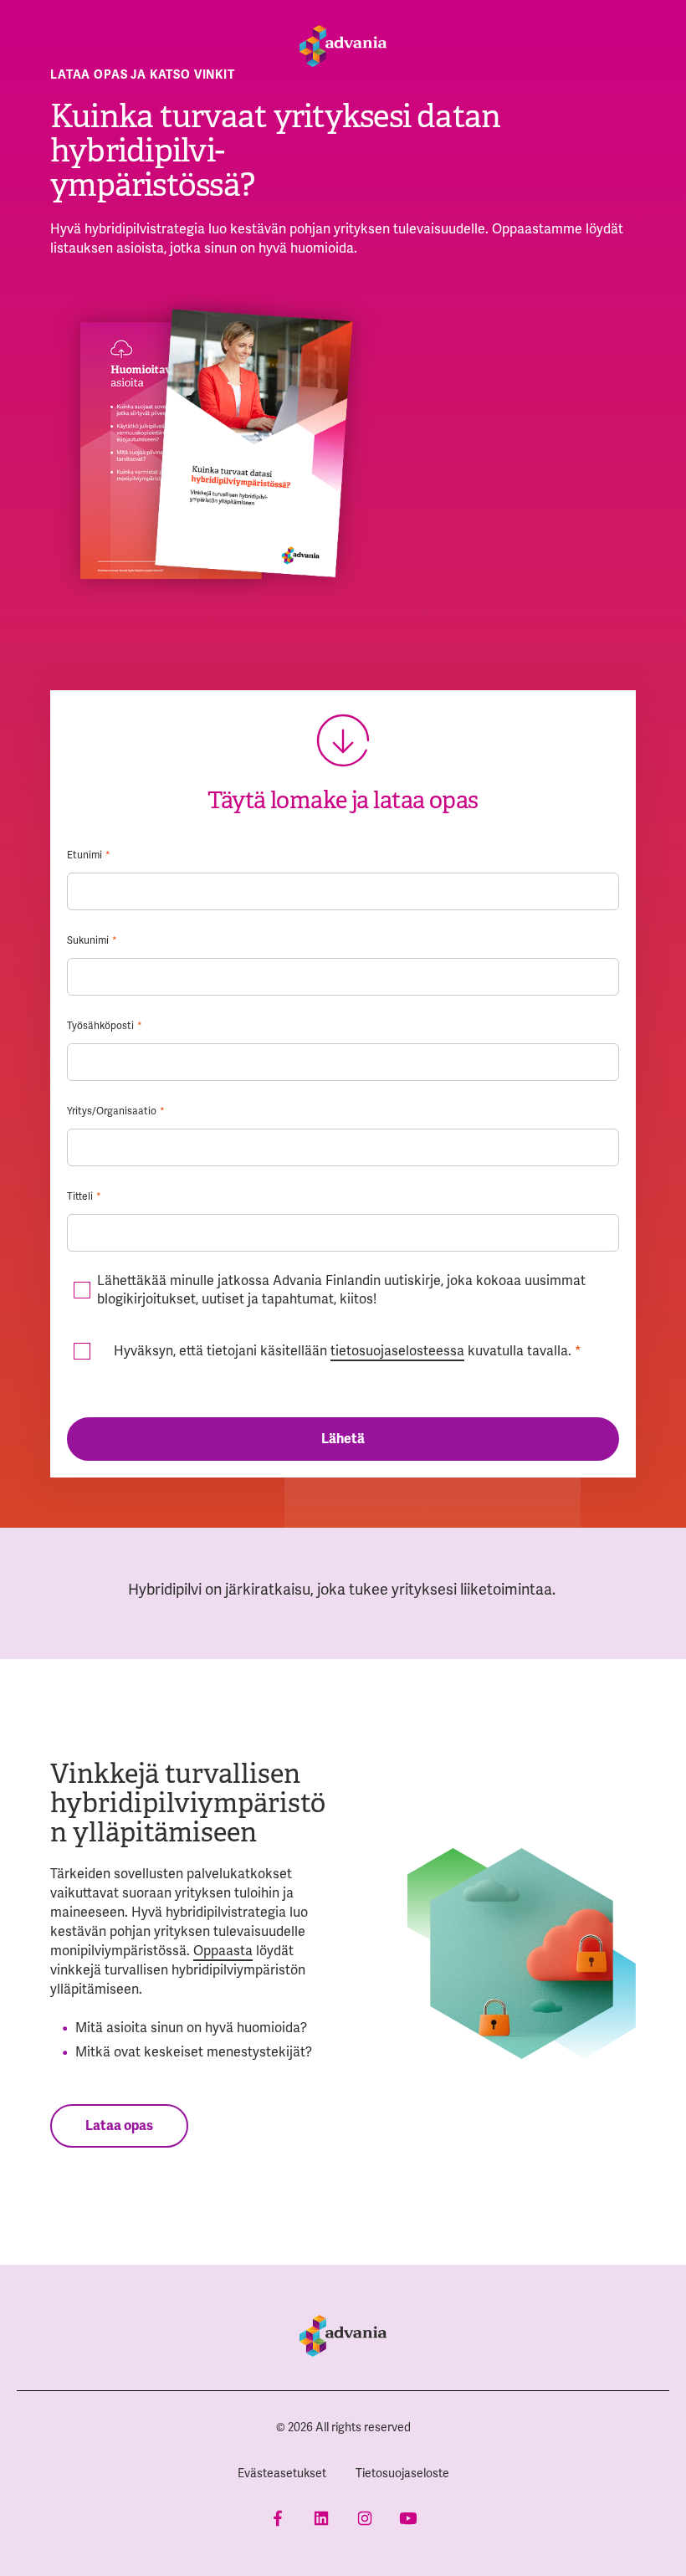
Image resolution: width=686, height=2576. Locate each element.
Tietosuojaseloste (402, 2473)
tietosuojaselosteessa (397, 1351)
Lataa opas (119, 2126)
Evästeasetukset (282, 2473)
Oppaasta (223, 1951)
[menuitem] (282, 2474)
